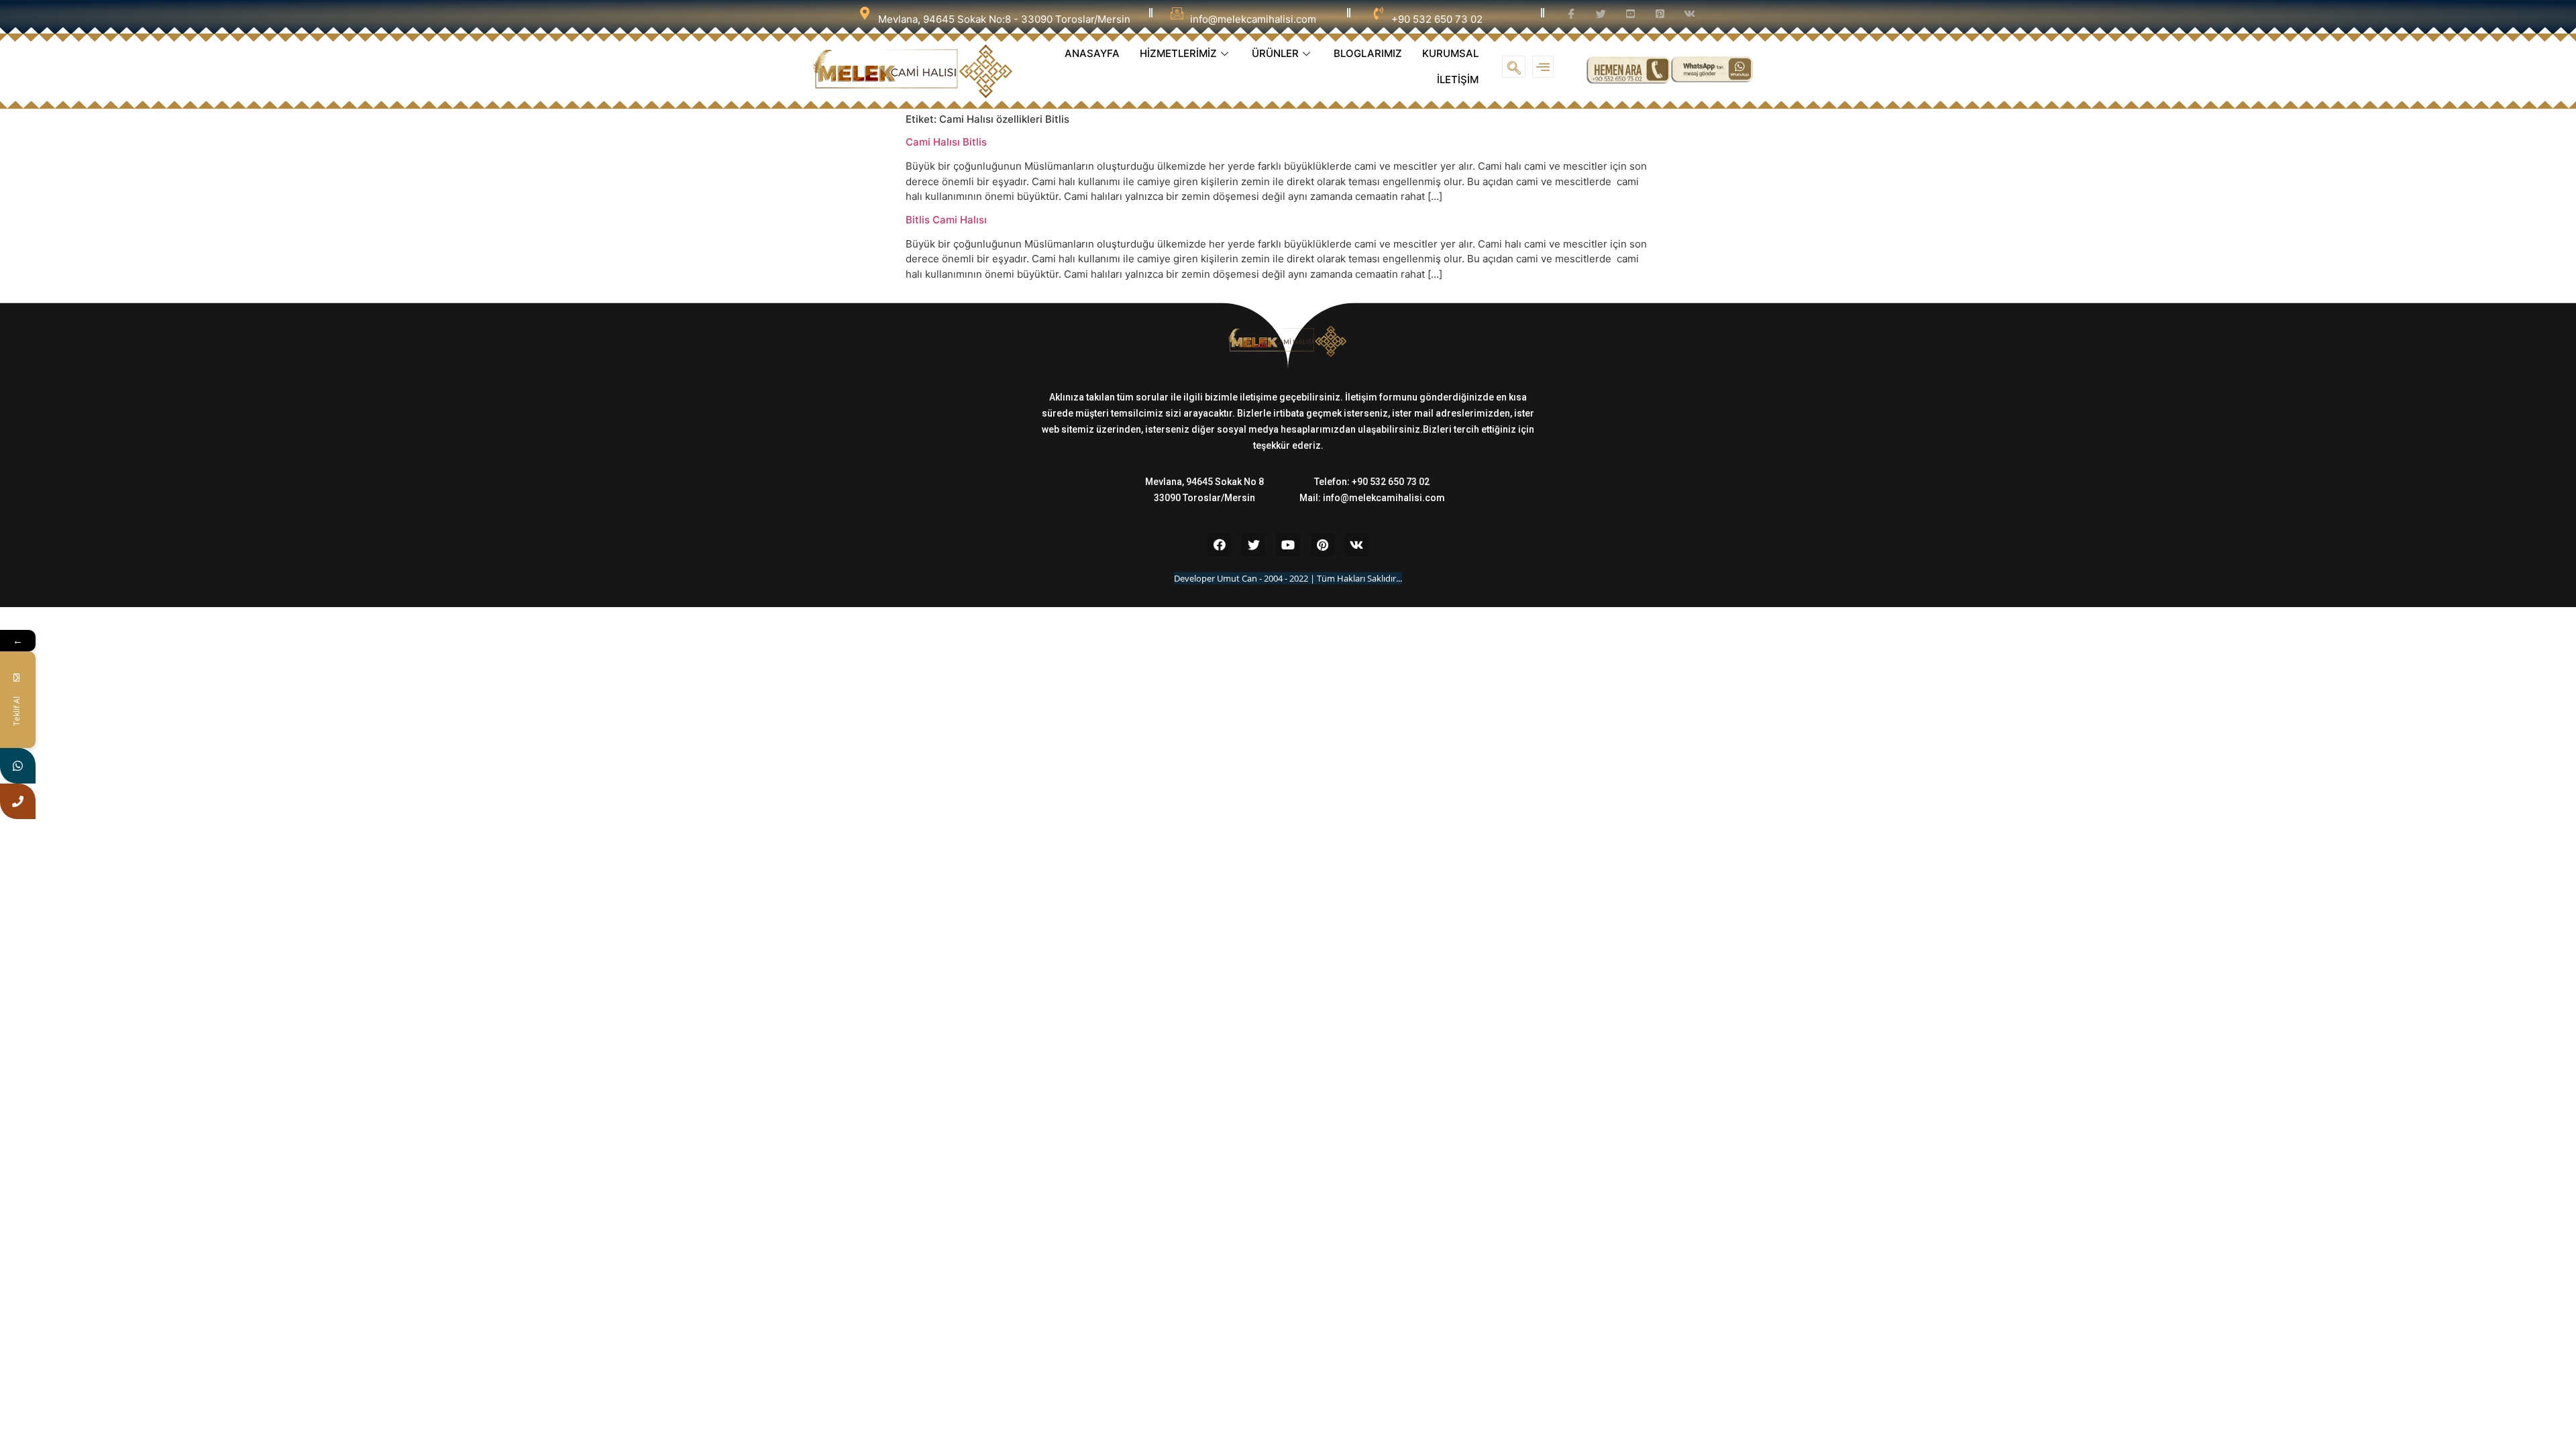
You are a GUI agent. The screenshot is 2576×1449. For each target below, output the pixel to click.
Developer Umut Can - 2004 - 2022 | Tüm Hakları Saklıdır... (1288, 578)
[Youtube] (1288, 545)
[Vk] (1356, 545)
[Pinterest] (1322, 545)
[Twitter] (1254, 545)
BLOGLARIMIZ (1368, 53)
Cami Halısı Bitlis (946, 142)
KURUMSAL (1450, 53)
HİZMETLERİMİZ (1178, 53)
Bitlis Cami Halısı (946, 220)
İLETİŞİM (1458, 79)
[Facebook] (1220, 545)
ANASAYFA (1092, 53)
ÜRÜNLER (1275, 53)
